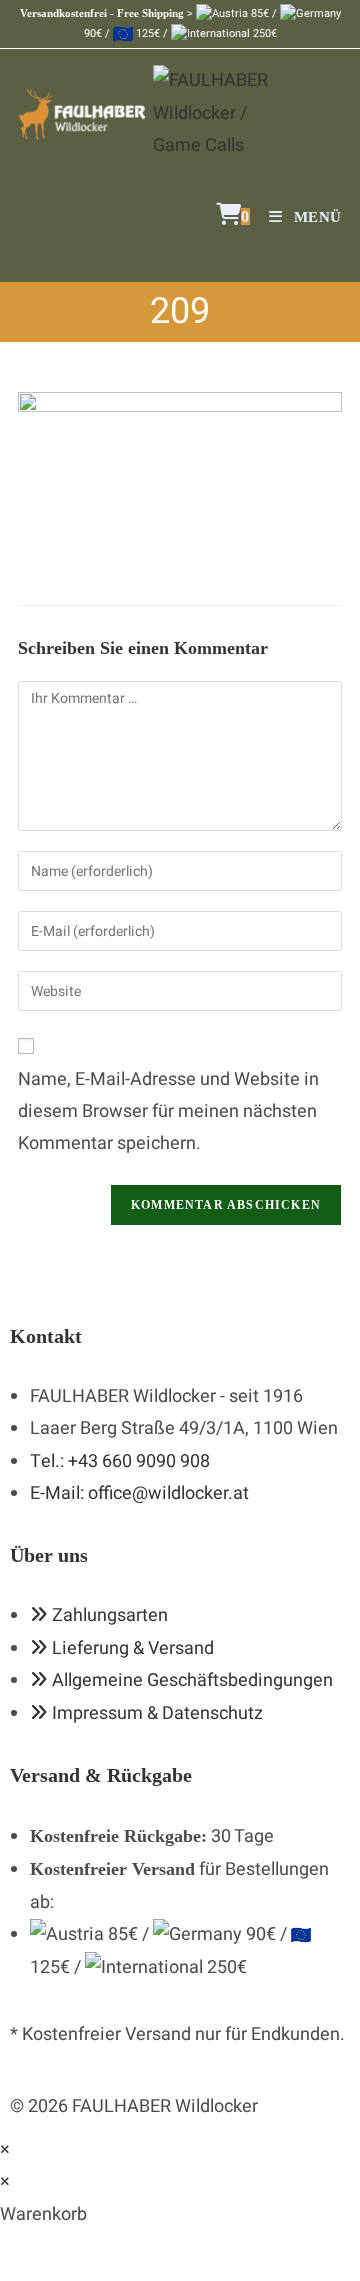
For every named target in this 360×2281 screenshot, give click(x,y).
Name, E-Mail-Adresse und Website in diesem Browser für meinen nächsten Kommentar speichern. (168, 1112)
